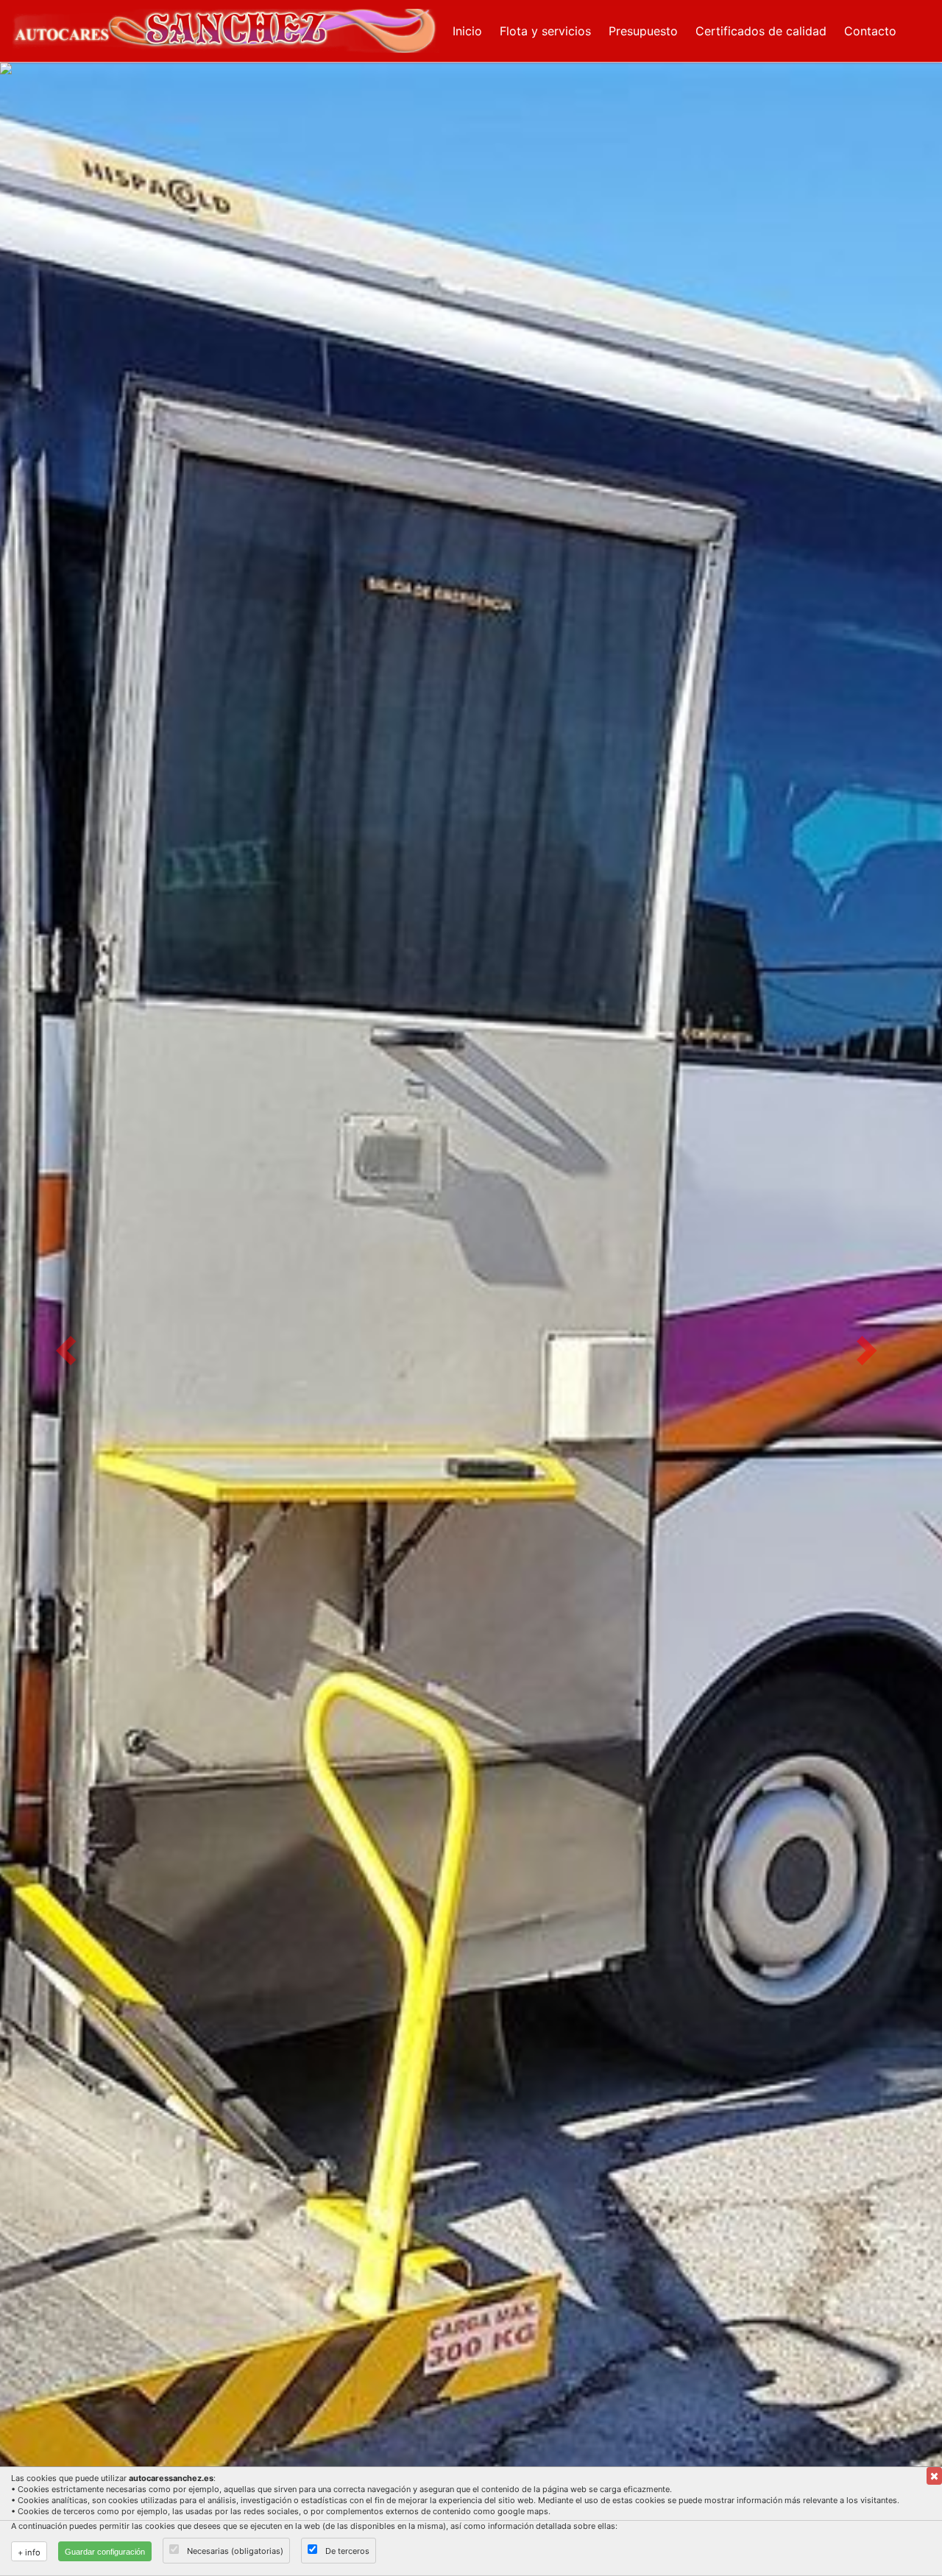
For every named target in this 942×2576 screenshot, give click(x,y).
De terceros (347, 2551)
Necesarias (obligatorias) (235, 2551)
